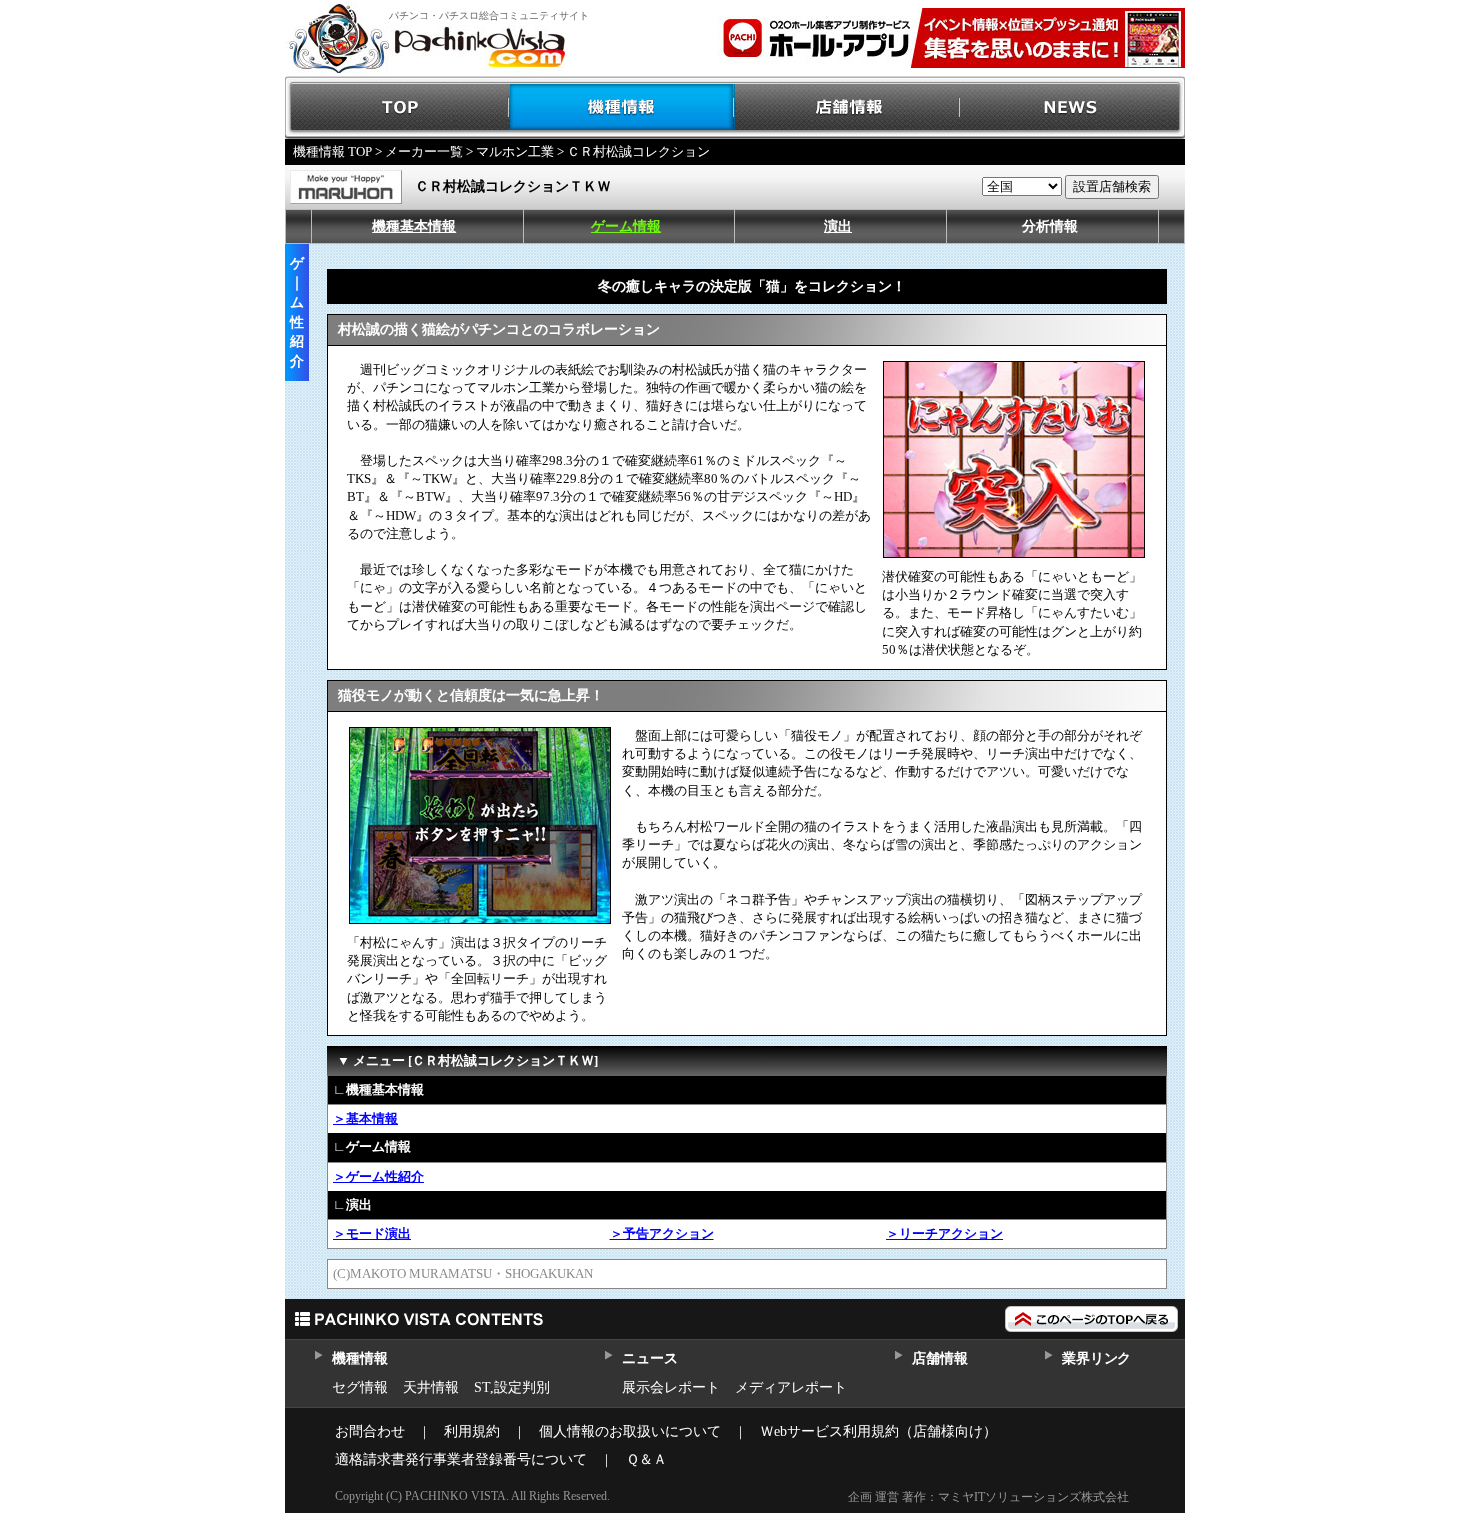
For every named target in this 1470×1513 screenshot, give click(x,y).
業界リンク (1096, 1358)
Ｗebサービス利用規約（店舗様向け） (878, 1431)
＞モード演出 (372, 1233)
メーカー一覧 (424, 151)
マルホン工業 (515, 151)
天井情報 (431, 1387)
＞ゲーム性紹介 (378, 1176)
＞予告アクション (662, 1233)
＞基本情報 (365, 1118)
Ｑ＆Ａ (646, 1459)
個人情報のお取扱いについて (630, 1431)
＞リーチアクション (944, 1233)
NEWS (1072, 107)
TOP (397, 107)
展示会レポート (671, 1387)
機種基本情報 (414, 226)
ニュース (649, 1358)
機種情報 (622, 107)
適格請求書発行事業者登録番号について (461, 1459)
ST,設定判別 (512, 1387)
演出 (838, 226)
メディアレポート (791, 1387)
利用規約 (472, 1431)
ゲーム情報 (626, 226)
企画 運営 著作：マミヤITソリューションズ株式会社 (988, 1497)
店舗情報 (847, 107)
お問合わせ (370, 1431)
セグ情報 (360, 1387)
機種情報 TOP (332, 151)
